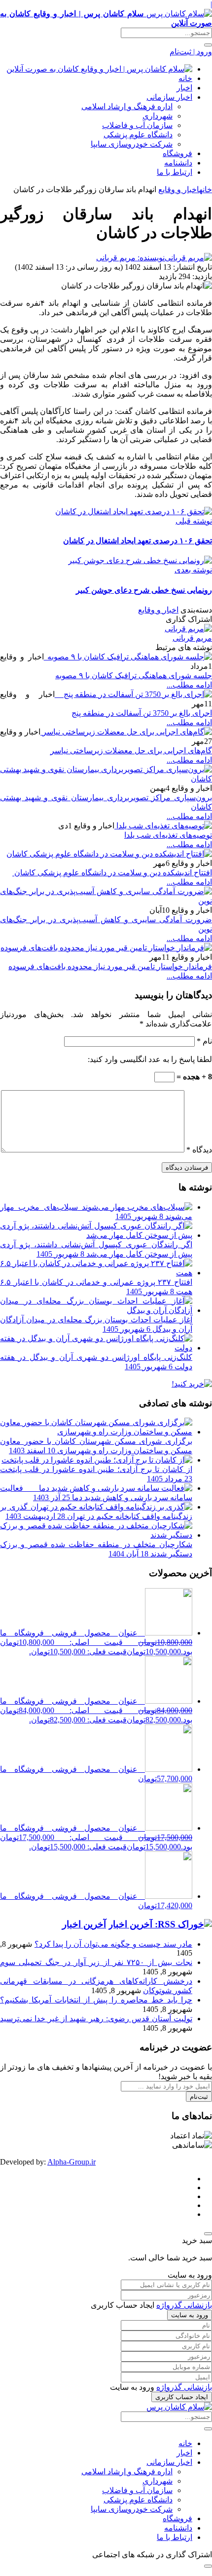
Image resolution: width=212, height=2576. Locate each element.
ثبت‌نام (199, 2097)
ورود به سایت (190, 2315)
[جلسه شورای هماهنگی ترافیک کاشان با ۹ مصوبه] (128, 657)
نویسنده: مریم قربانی (130, 258)
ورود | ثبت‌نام (191, 52)
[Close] (208, 2234)
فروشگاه (177, 153)
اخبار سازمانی (169, 97)
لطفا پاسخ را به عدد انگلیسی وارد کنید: (150, 1059)
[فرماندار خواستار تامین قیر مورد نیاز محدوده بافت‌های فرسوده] (106, 948)
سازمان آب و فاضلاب (137, 125)
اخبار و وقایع (179, 189)
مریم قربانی (192, 638)
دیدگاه (199, 1150)
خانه (185, 78)
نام (204, 1041)
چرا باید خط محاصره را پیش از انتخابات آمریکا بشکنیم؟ (96, 2000)
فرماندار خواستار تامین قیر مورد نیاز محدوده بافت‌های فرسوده (110, 966)
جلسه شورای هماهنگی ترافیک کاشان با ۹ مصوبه (134, 675)
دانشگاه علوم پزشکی (138, 135)
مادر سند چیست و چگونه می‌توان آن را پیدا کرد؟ (113, 1944)
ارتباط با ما (175, 172)
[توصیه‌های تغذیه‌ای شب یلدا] (163, 826)
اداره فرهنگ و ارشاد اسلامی (127, 106)
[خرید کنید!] (192, 1384)
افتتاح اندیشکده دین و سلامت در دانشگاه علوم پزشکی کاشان (112, 873)
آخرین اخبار (84, 1924)
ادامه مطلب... (189, 685)
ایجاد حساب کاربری (182, 2397)
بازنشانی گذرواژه (184, 2305)
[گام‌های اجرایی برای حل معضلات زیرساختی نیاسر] (126, 732)
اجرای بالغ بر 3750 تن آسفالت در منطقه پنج (142, 713)
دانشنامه (178, 163)
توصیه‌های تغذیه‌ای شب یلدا (168, 835)
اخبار (184, 88)
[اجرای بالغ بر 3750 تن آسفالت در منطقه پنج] (133, 694)
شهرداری (158, 116)
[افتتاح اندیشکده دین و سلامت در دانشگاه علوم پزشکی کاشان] (109, 854)
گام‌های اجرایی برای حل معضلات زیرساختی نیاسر (131, 751)
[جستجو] (208, 45)
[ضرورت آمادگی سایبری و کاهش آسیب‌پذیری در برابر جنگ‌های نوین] (106, 901)
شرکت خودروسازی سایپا (132, 144)
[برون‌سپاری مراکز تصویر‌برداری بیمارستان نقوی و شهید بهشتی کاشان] (106, 779)
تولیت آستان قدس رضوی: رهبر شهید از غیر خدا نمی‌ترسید (96, 2019)
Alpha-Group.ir (71, 2162)
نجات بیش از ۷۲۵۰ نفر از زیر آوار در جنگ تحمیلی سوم (96, 1962)
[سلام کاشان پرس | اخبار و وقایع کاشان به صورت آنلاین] (99, 69)
